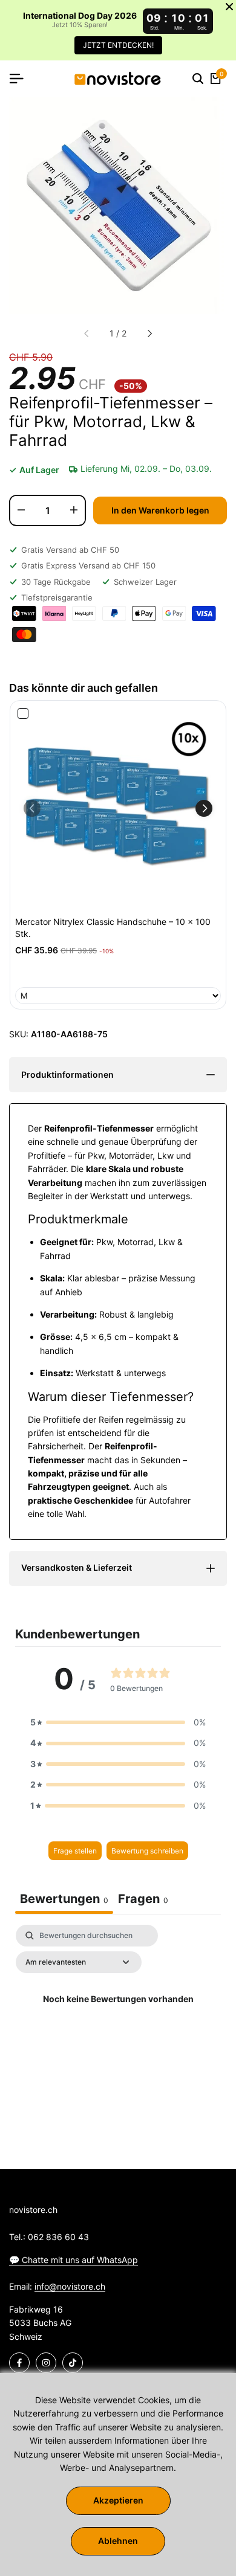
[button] (204, 808)
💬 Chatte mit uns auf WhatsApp (74, 2260)
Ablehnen (118, 2541)
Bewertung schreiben (147, 1851)
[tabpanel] (118, 2027)
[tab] (143, 1900)
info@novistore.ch (70, 2286)
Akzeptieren (118, 2500)
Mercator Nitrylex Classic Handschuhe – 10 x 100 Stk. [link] (113, 928)
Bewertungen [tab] (64, 1899)
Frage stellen (75, 1851)
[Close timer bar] (229, 7)
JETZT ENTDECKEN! (118, 45)
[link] (118, 808)
